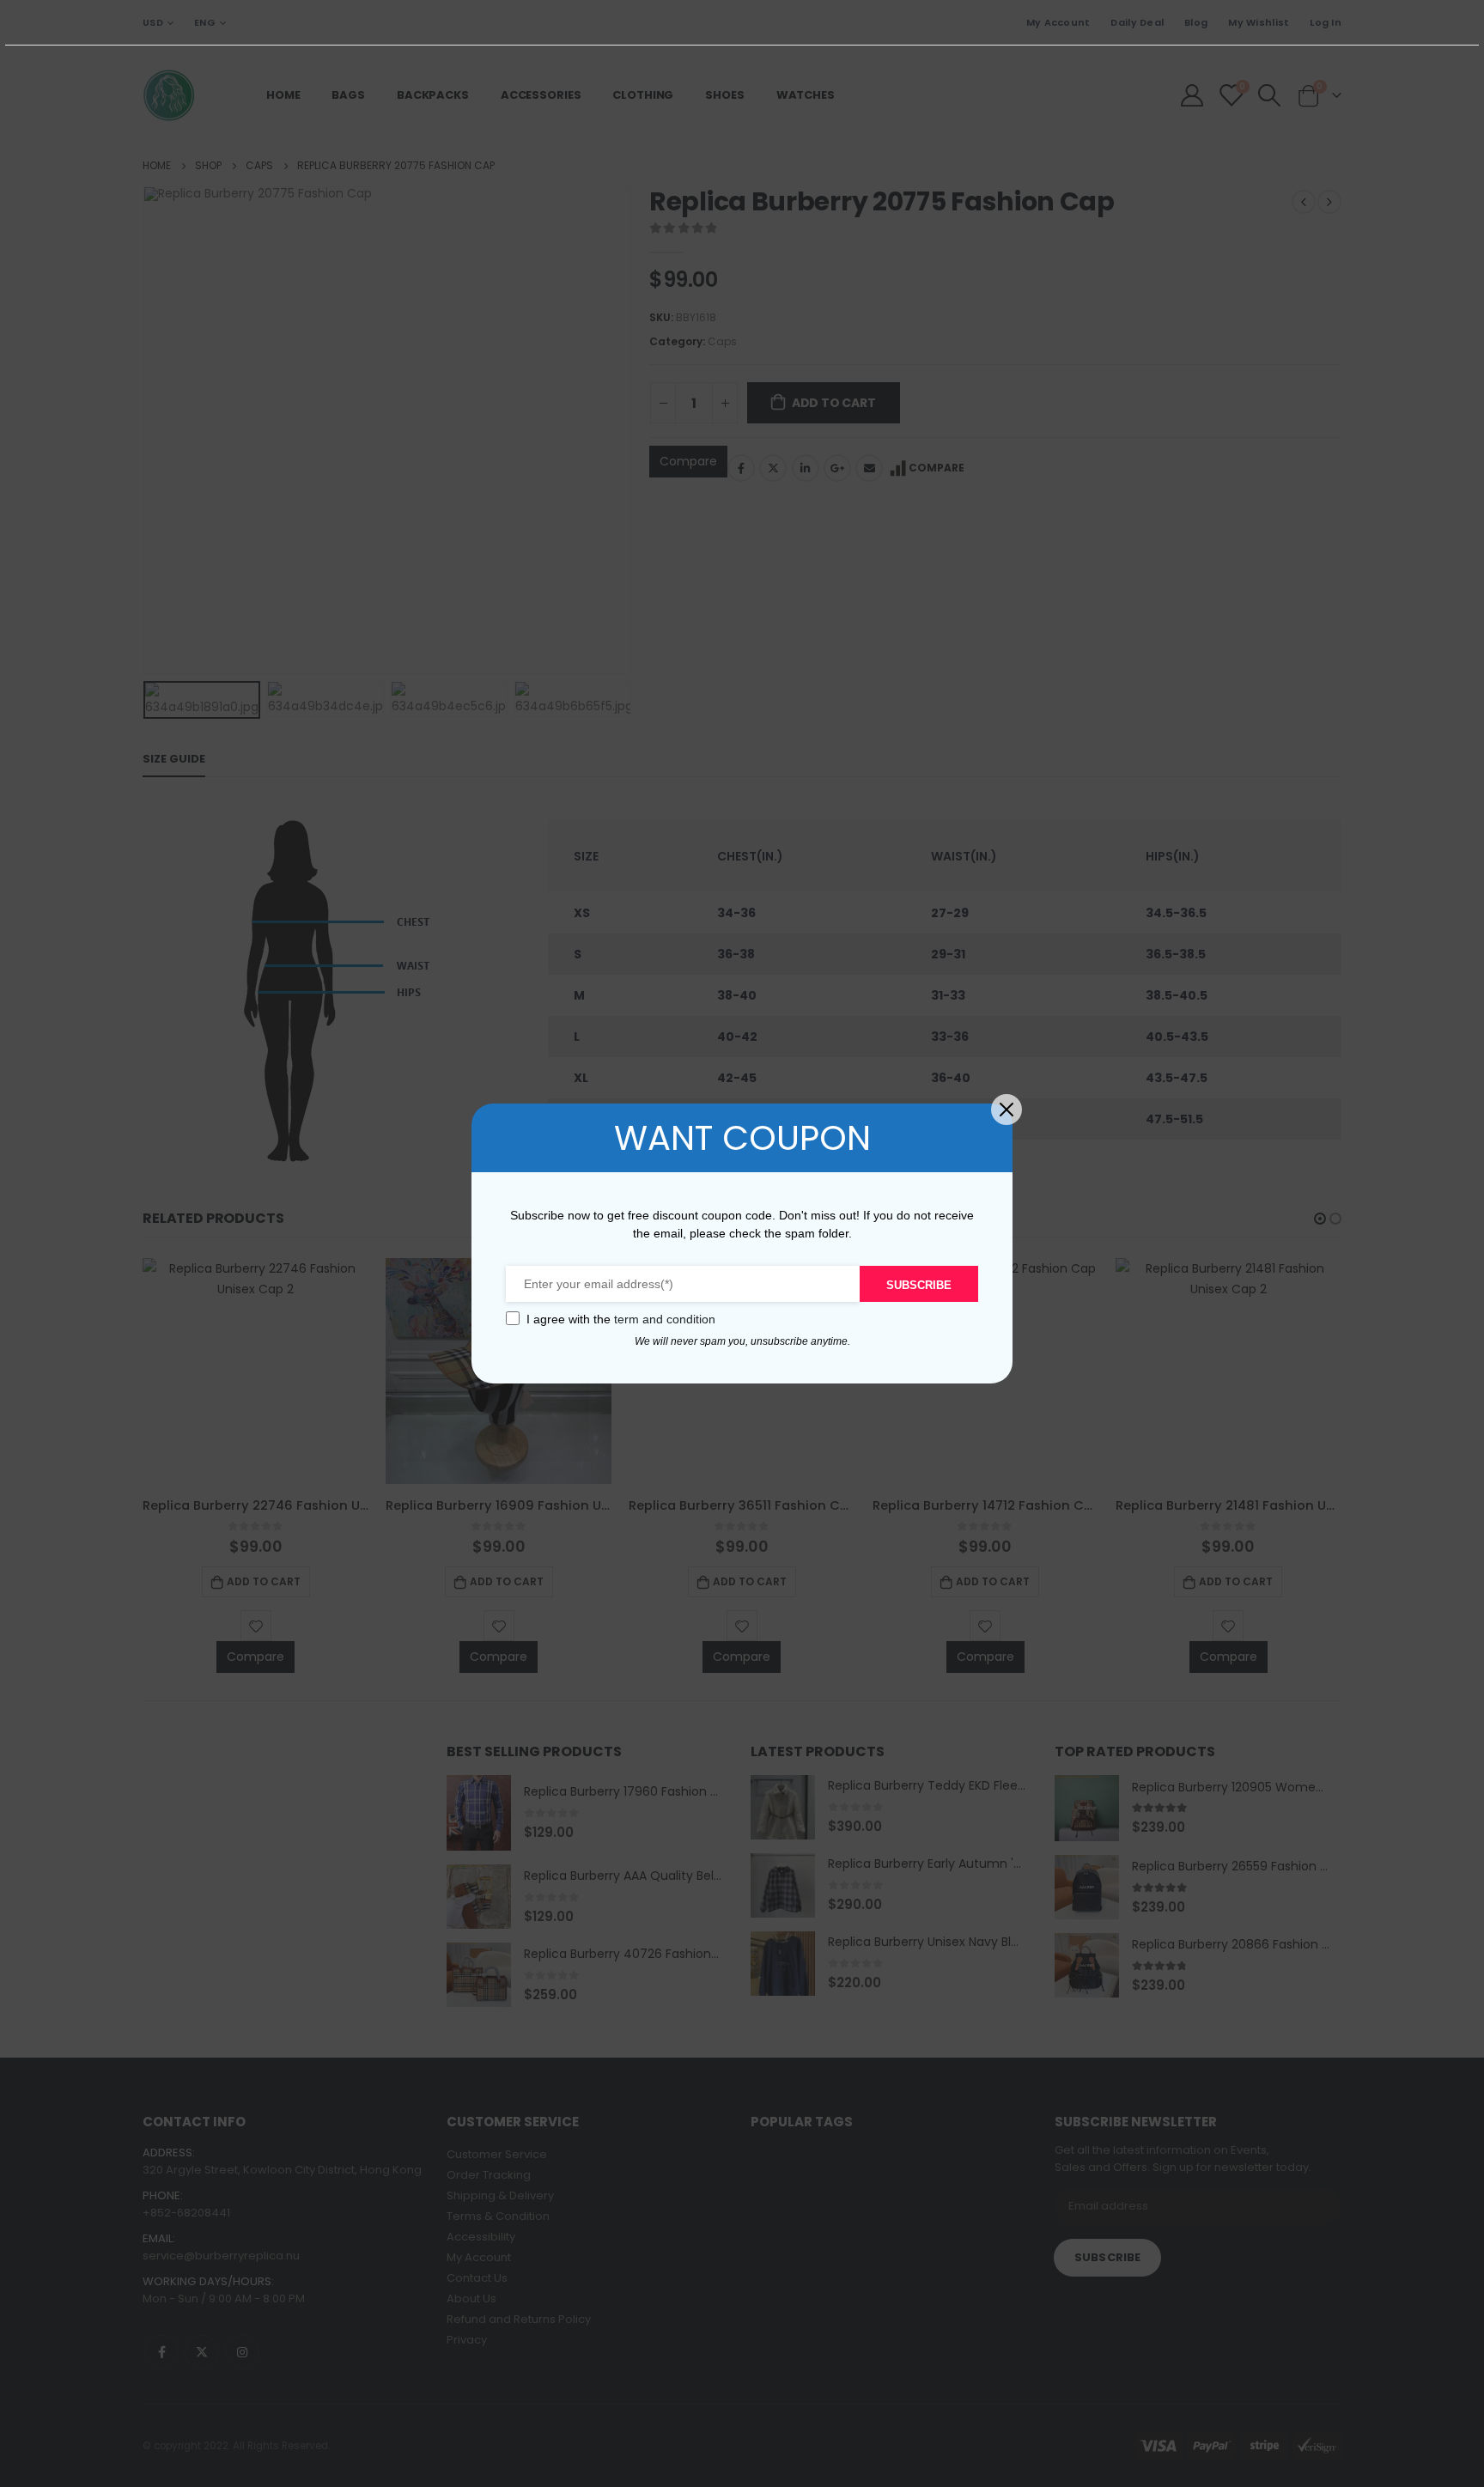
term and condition (665, 1319)
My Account (1058, 22)
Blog (1196, 22)
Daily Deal (1137, 22)
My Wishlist (1259, 22)
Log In (1326, 22)
